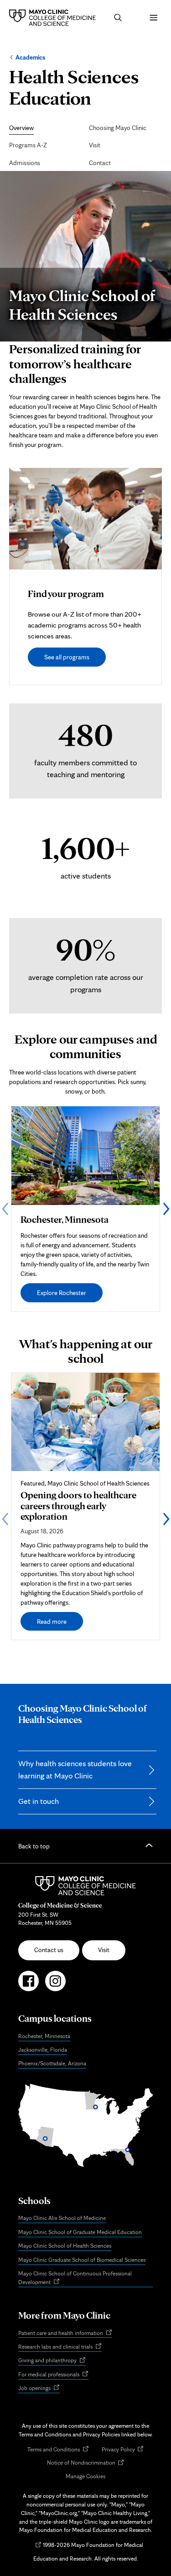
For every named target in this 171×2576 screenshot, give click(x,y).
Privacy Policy (123, 2450)
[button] (118, 18)
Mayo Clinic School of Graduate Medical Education (80, 2232)
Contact (100, 163)
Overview (21, 128)
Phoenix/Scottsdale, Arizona (52, 2063)
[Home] (55, 18)
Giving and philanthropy (52, 2361)
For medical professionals (53, 2375)
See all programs (67, 657)
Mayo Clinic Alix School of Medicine (62, 2218)
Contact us (49, 1950)
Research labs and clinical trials (60, 2347)
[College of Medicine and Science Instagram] (55, 1985)
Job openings (39, 2389)
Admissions (25, 163)
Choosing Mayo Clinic (118, 128)
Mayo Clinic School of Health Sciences (65, 2246)
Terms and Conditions (58, 2450)
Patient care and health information (65, 2333)
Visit (95, 145)
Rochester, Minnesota (44, 2036)
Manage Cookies (85, 2476)
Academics (30, 57)
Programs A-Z (28, 145)
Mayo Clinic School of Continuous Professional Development (75, 2279)
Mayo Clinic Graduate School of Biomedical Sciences (82, 2260)
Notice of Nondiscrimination (86, 2463)
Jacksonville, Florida (43, 2050)
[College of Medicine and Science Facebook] (28, 1985)
